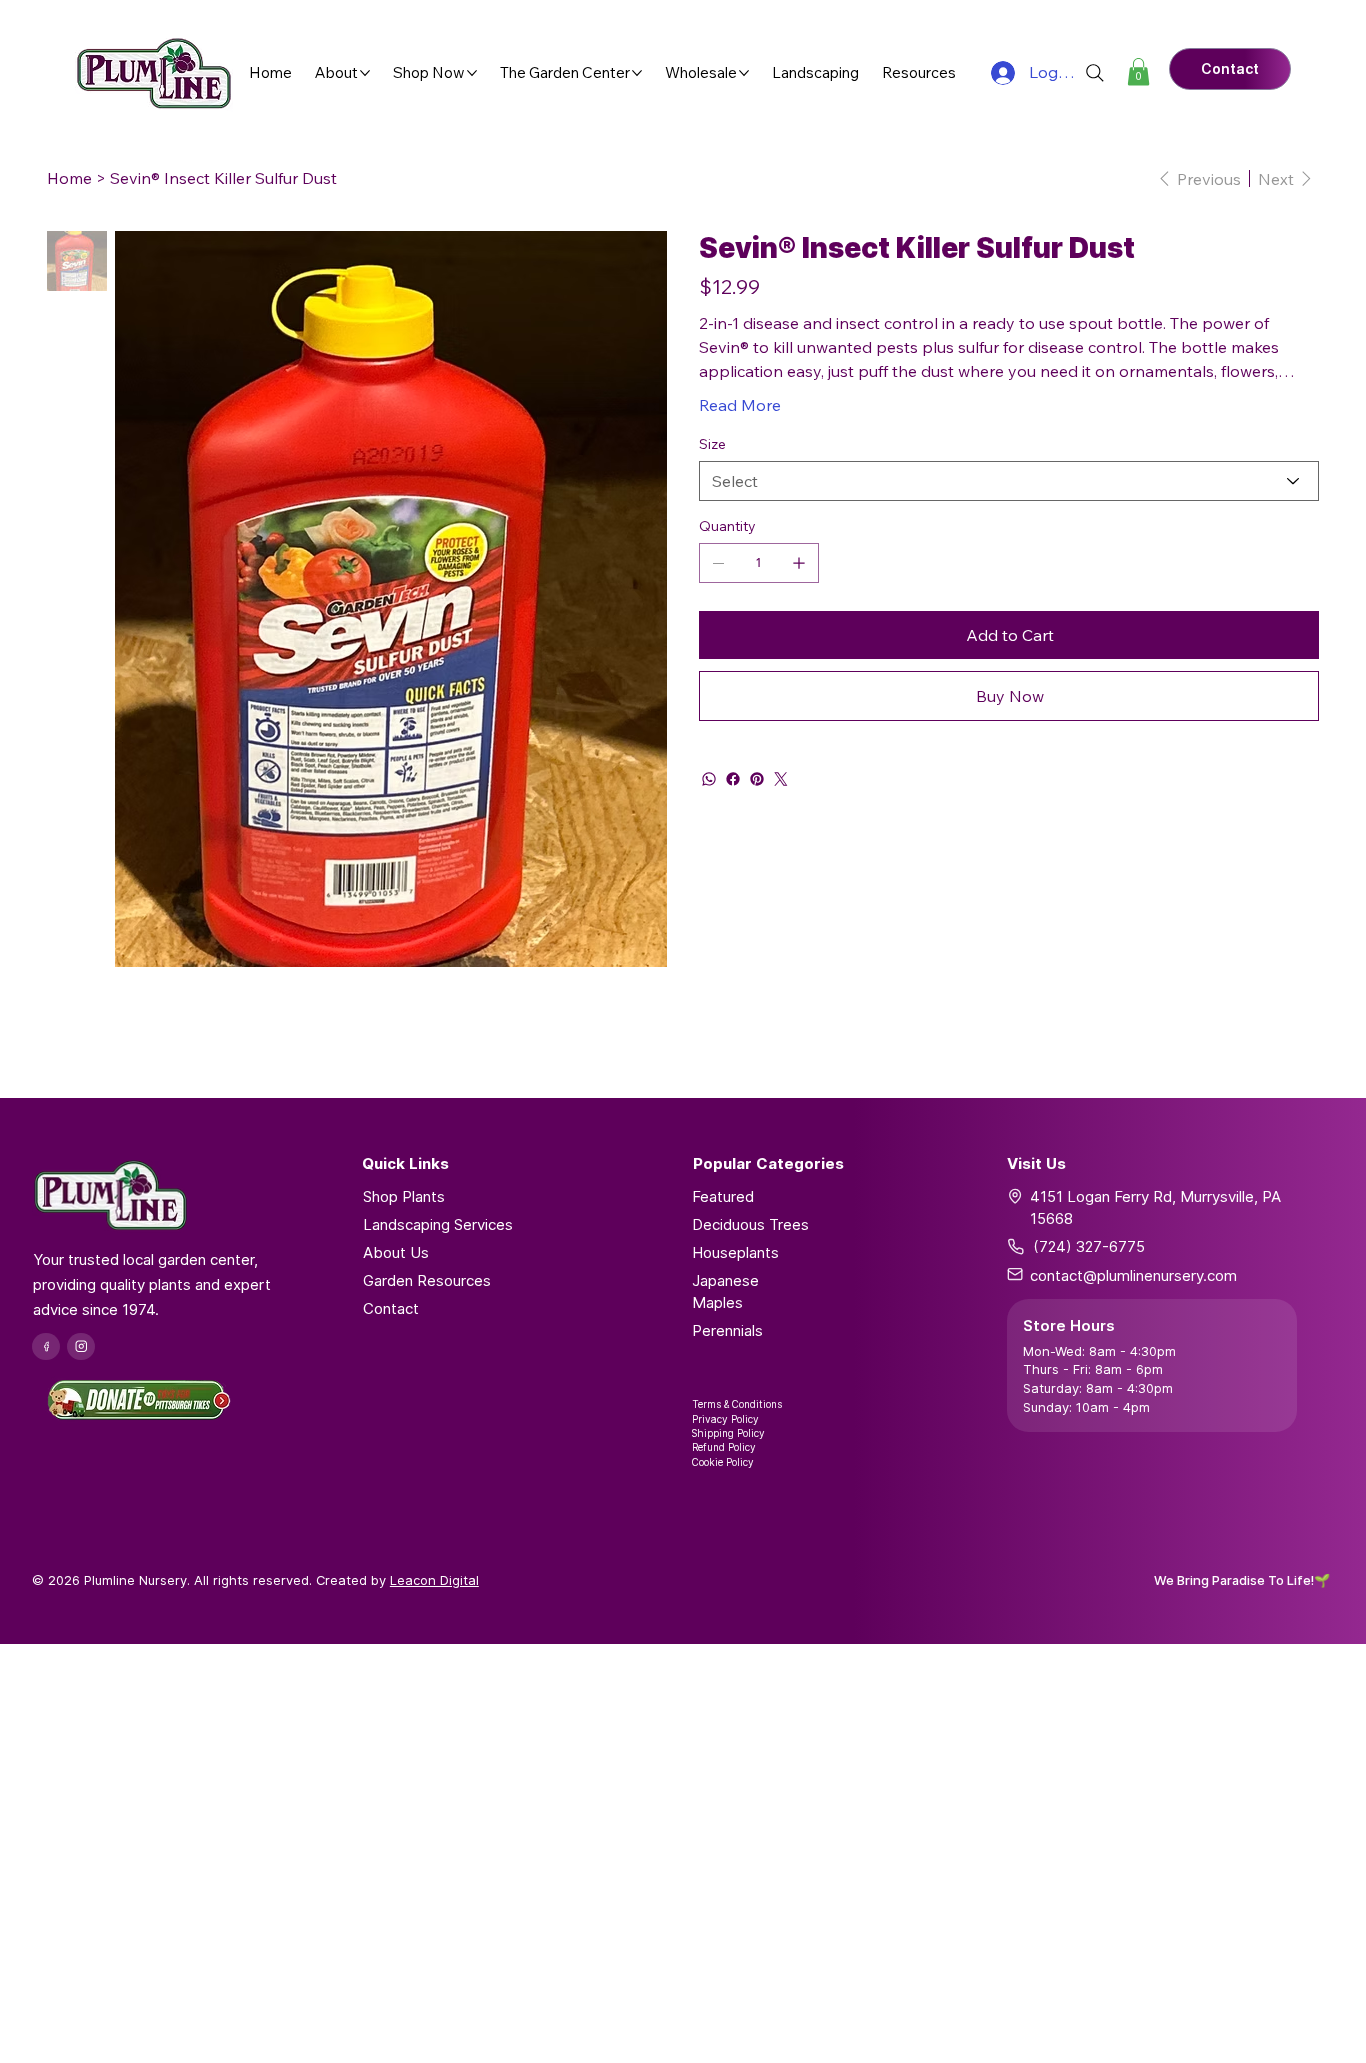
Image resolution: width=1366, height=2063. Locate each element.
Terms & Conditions (737, 1404)
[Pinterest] (757, 779)
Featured (723, 1196)
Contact (391, 1308)
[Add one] (799, 563)
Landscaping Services (438, 1224)
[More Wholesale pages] (744, 73)
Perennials (727, 1330)
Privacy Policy (725, 1419)
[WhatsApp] (709, 779)
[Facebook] (733, 779)
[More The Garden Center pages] (637, 73)
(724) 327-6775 (1089, 1246)
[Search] (1095, 73)
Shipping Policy (728, 1433)
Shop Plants (404, 1196)
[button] (1138, 71)
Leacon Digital (434, 1580)
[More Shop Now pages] (472, 73)
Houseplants (735, 1252)
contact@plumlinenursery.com (1133, 1275)
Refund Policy (724, 1447)
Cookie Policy (723, 1462)
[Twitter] (781, 779)
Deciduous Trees (750, 1224)
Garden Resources (427, 1280)
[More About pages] (365, 73)
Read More (740, 405)
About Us (396, 1252)
